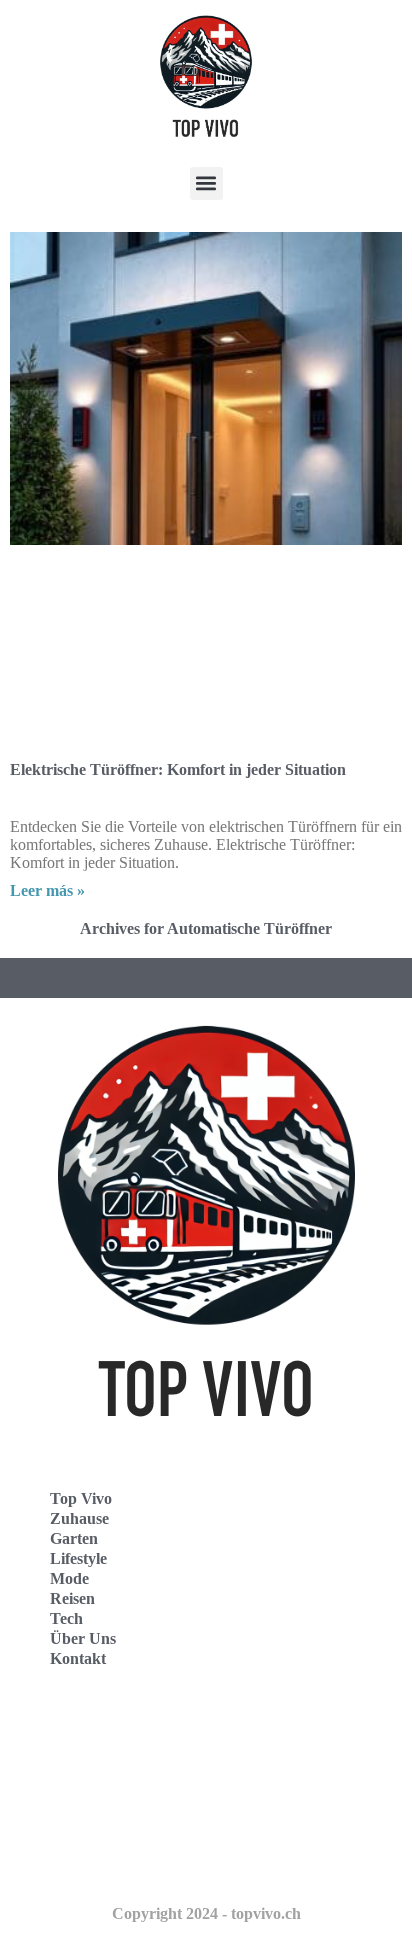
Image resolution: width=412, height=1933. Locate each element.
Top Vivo (81, 1498)
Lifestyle (78, 1558)
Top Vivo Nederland (99, 1818)
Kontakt (78, 1658)
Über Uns (83, 1638)
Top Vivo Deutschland (105, 1730)
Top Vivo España (88, 1774)
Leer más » (47, 890)
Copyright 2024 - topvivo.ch (206, 1913)
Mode (69, 1578)
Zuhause (79, 1518)
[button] (206, 183)
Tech (66, 1618)
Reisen (72, 1598)
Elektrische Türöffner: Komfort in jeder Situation (178, 769)
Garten (74, 1538)
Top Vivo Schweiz (90, 1862)
